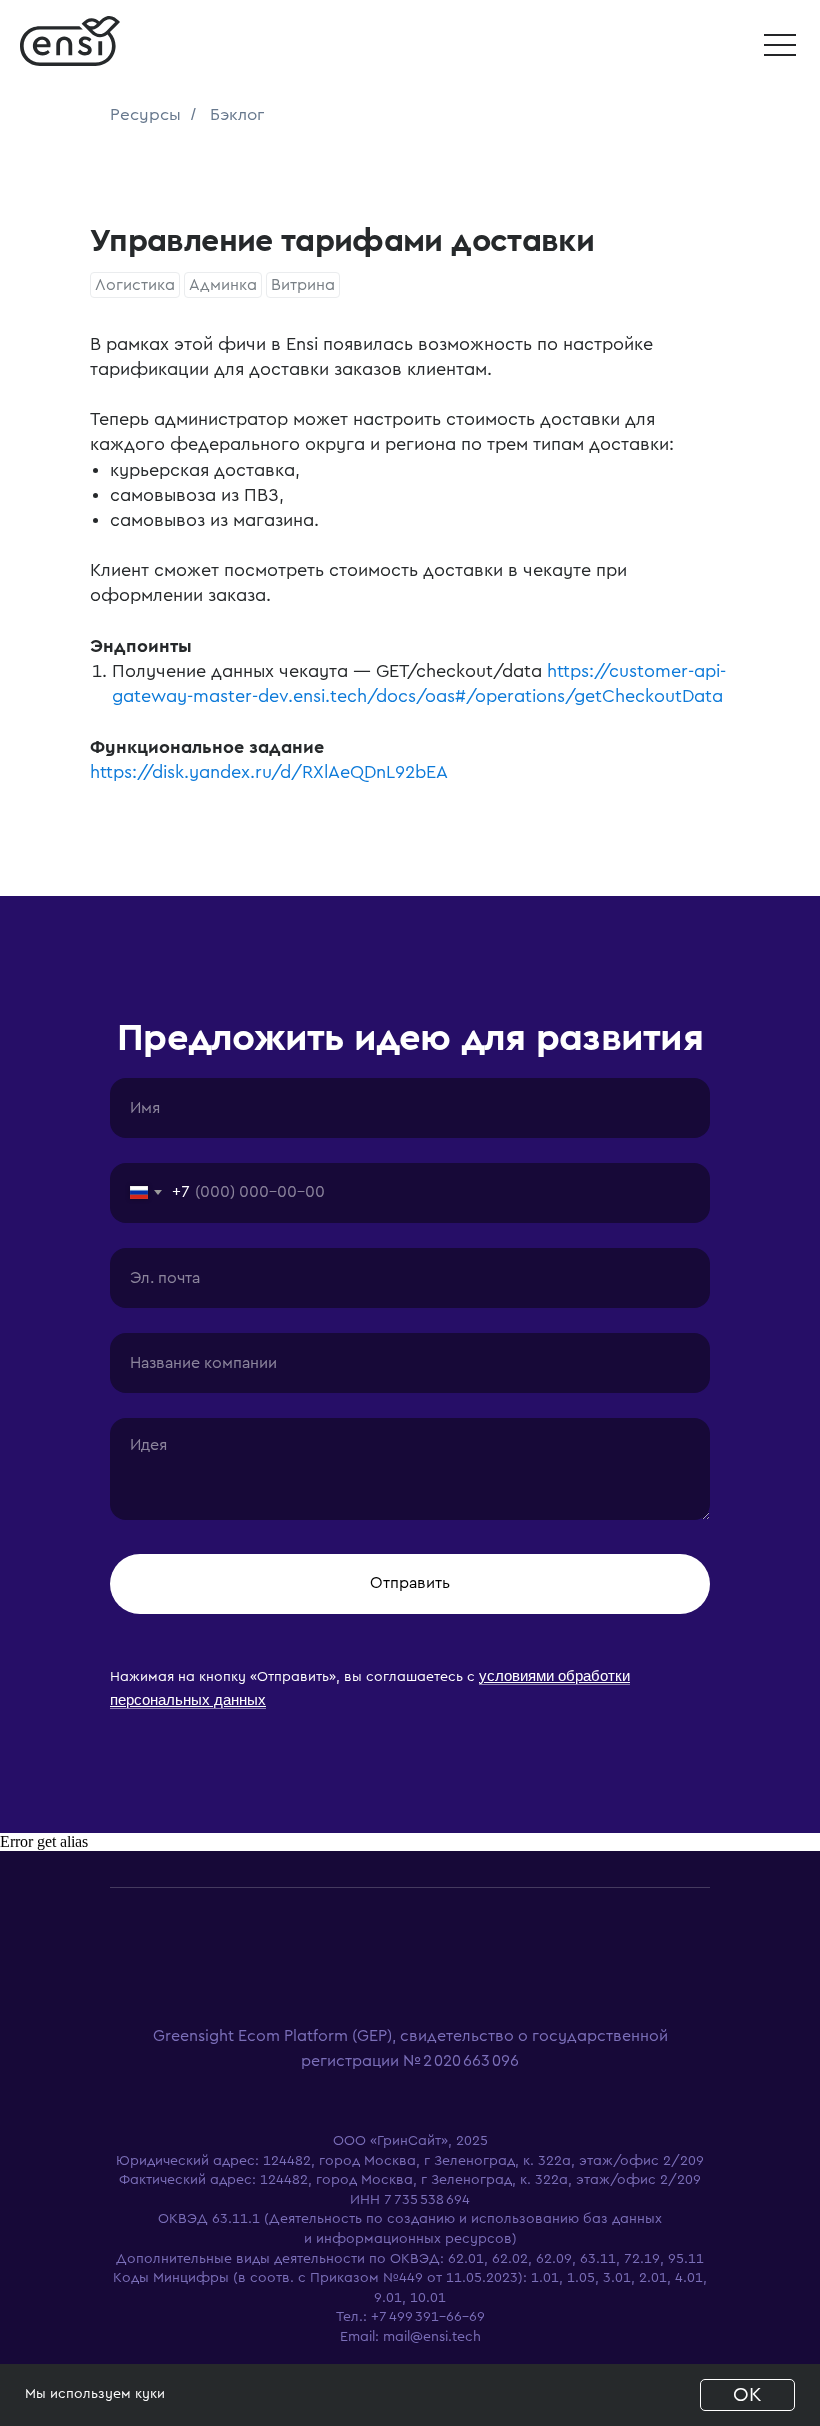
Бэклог (237, 114)
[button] (780, 45)
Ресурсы (145, 114)
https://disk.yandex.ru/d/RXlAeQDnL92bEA (269, 772)
